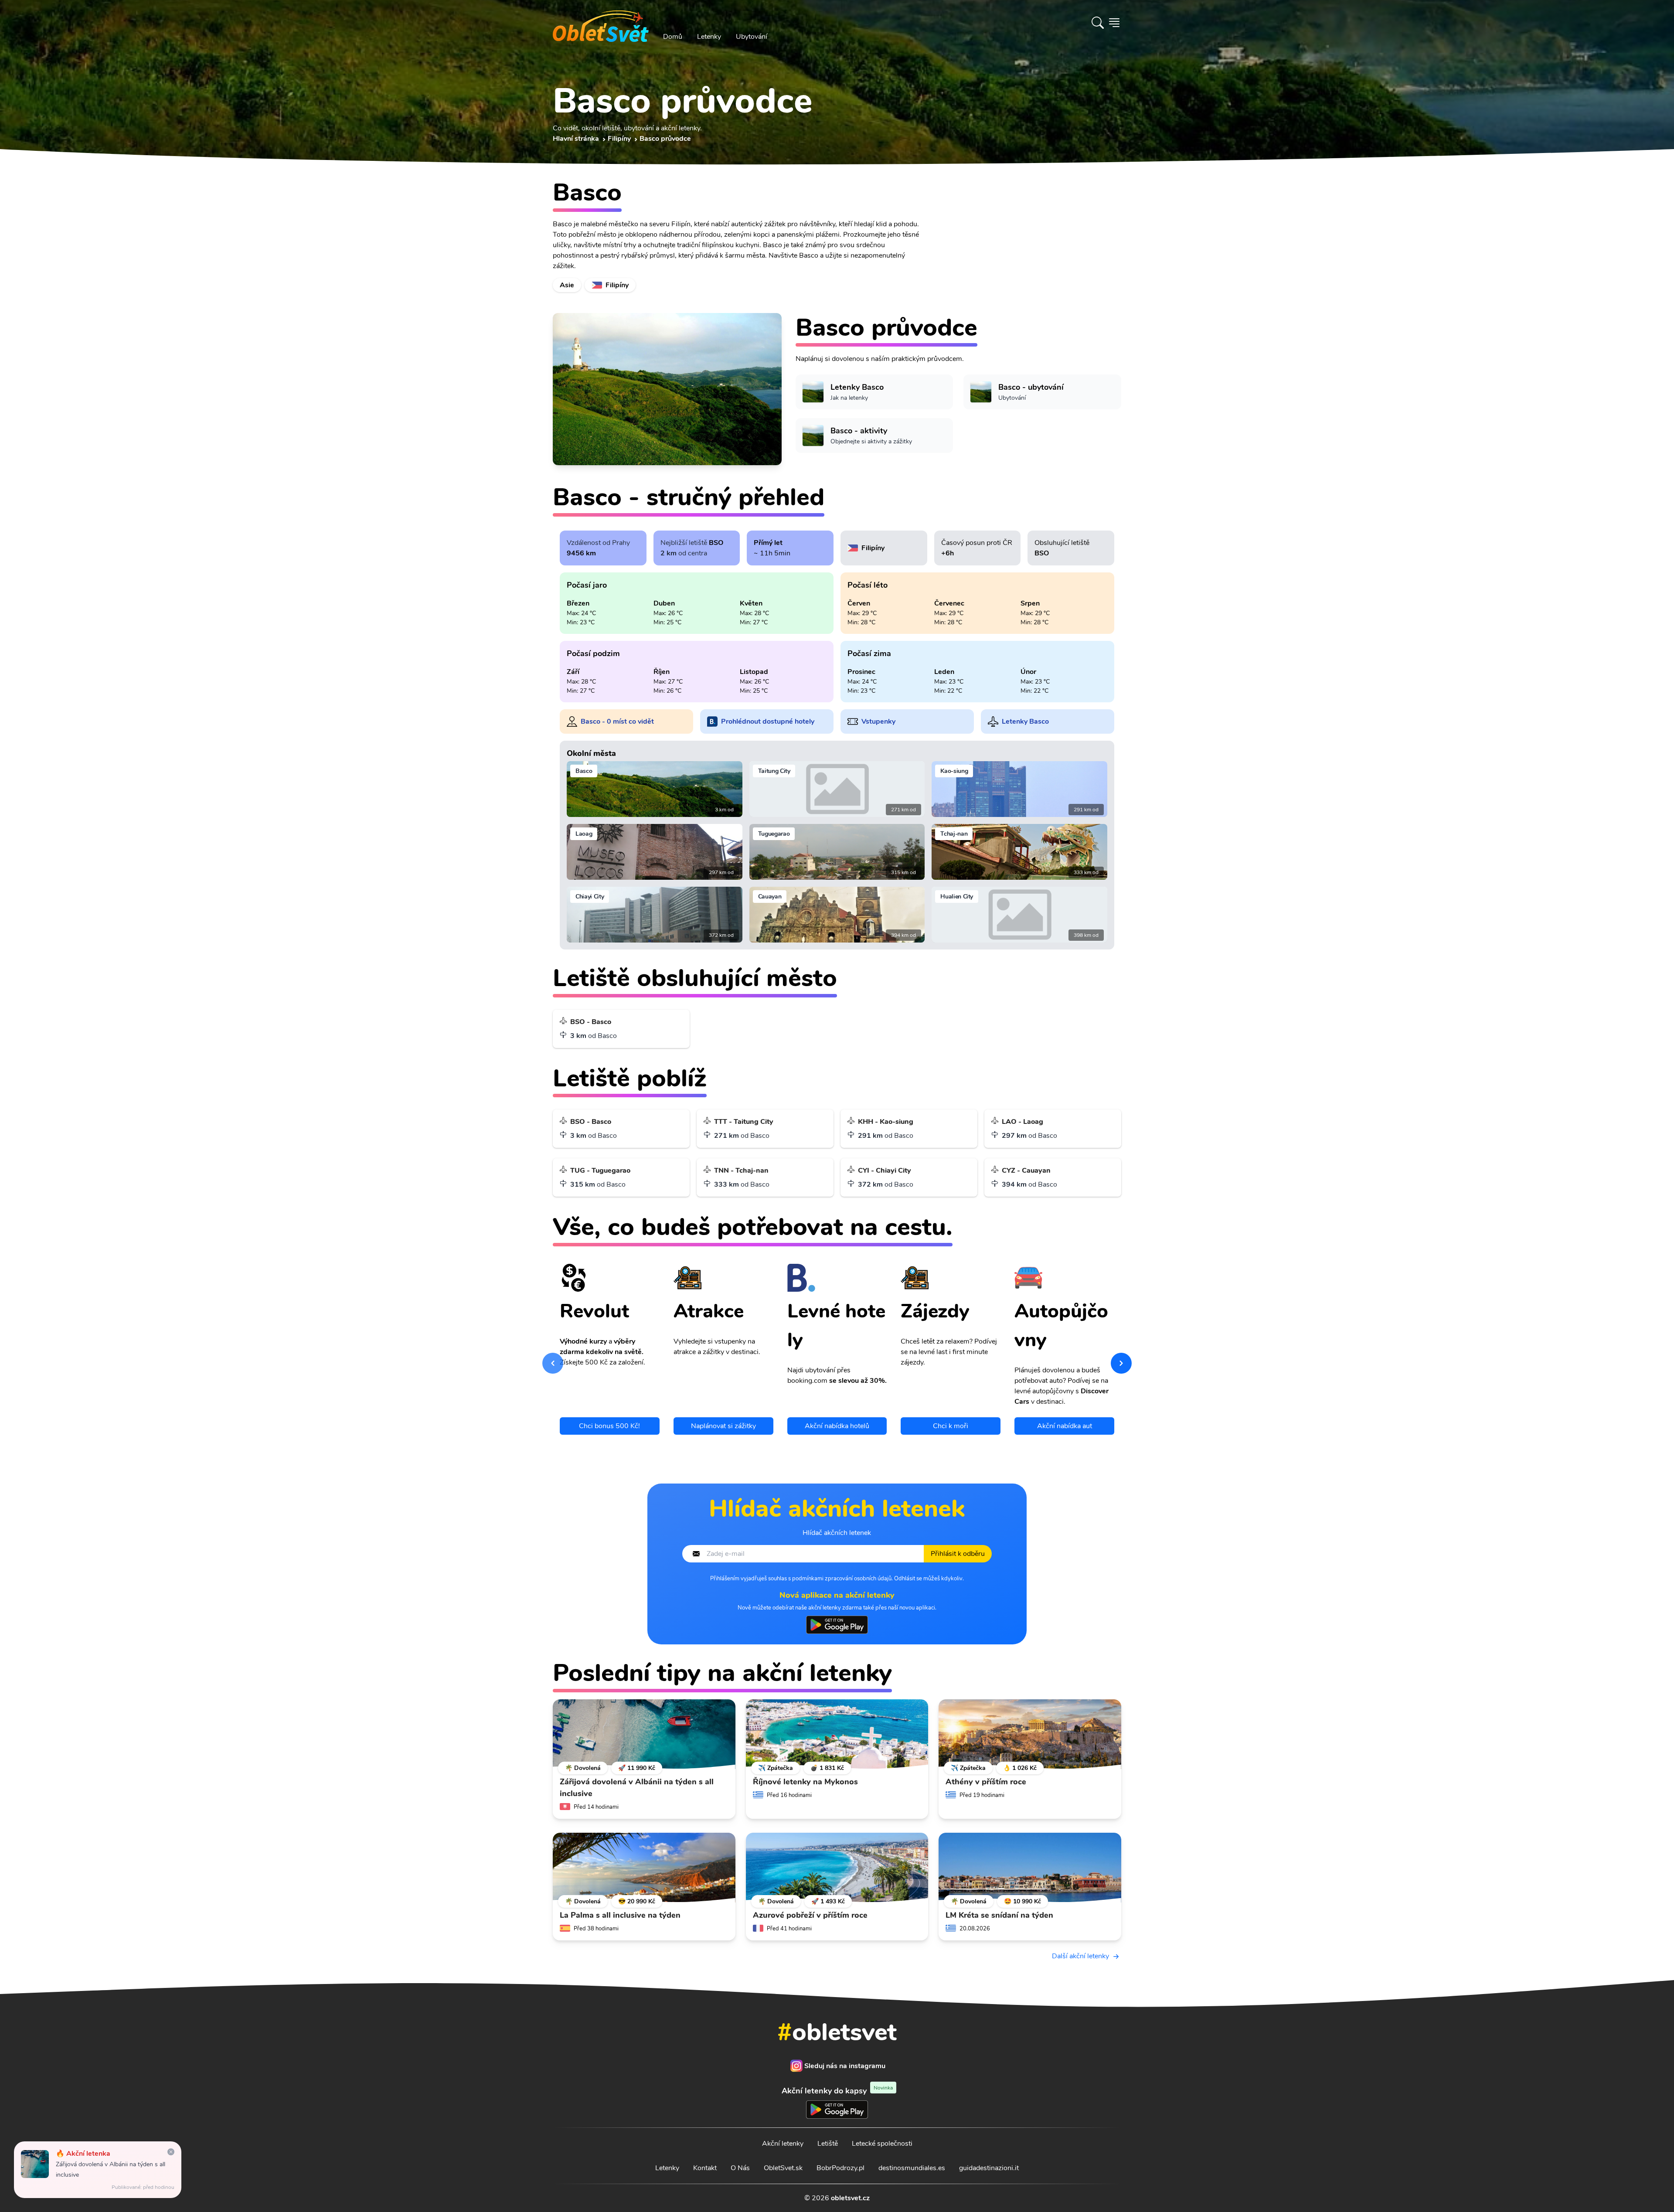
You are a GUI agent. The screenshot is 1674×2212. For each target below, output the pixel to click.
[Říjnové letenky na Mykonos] (837, 1734)
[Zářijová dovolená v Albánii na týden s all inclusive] (644, 1734)
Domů (673, 37)
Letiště (828, 2144)
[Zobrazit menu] (1114, 23)
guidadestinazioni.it (989, 2168)
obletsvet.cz (850, 2198)
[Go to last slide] (553, 1363)
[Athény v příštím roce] (1030, 1734)
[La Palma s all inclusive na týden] (644, 1868)
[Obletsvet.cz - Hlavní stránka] (601, 23)
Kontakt (705, 2168)
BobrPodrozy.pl (840, 2168)
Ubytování (752, 37)
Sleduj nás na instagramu (845, 2066)
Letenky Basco (1025, 721)
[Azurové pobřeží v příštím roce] (837, 1868)
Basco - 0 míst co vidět (617, 721)
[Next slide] (1121, 1363)
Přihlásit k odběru (958, 1554)
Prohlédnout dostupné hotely (768, 721)
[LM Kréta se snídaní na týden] (1030, 1868)
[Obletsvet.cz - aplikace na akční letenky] (837, 1625)
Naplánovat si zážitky (723, 1426)
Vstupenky (878, 721)
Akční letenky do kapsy (837, 2091)
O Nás (740, 2168)
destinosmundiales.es (912, 2168)
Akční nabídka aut (1065, 1426)
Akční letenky (783, 2144)
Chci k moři (951, 1426)
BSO (716, 543)
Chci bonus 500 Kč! (609, 1426)
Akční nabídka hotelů (837, 1426)
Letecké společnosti (882, 2144)
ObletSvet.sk (783, 2168)
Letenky (709, 37)
